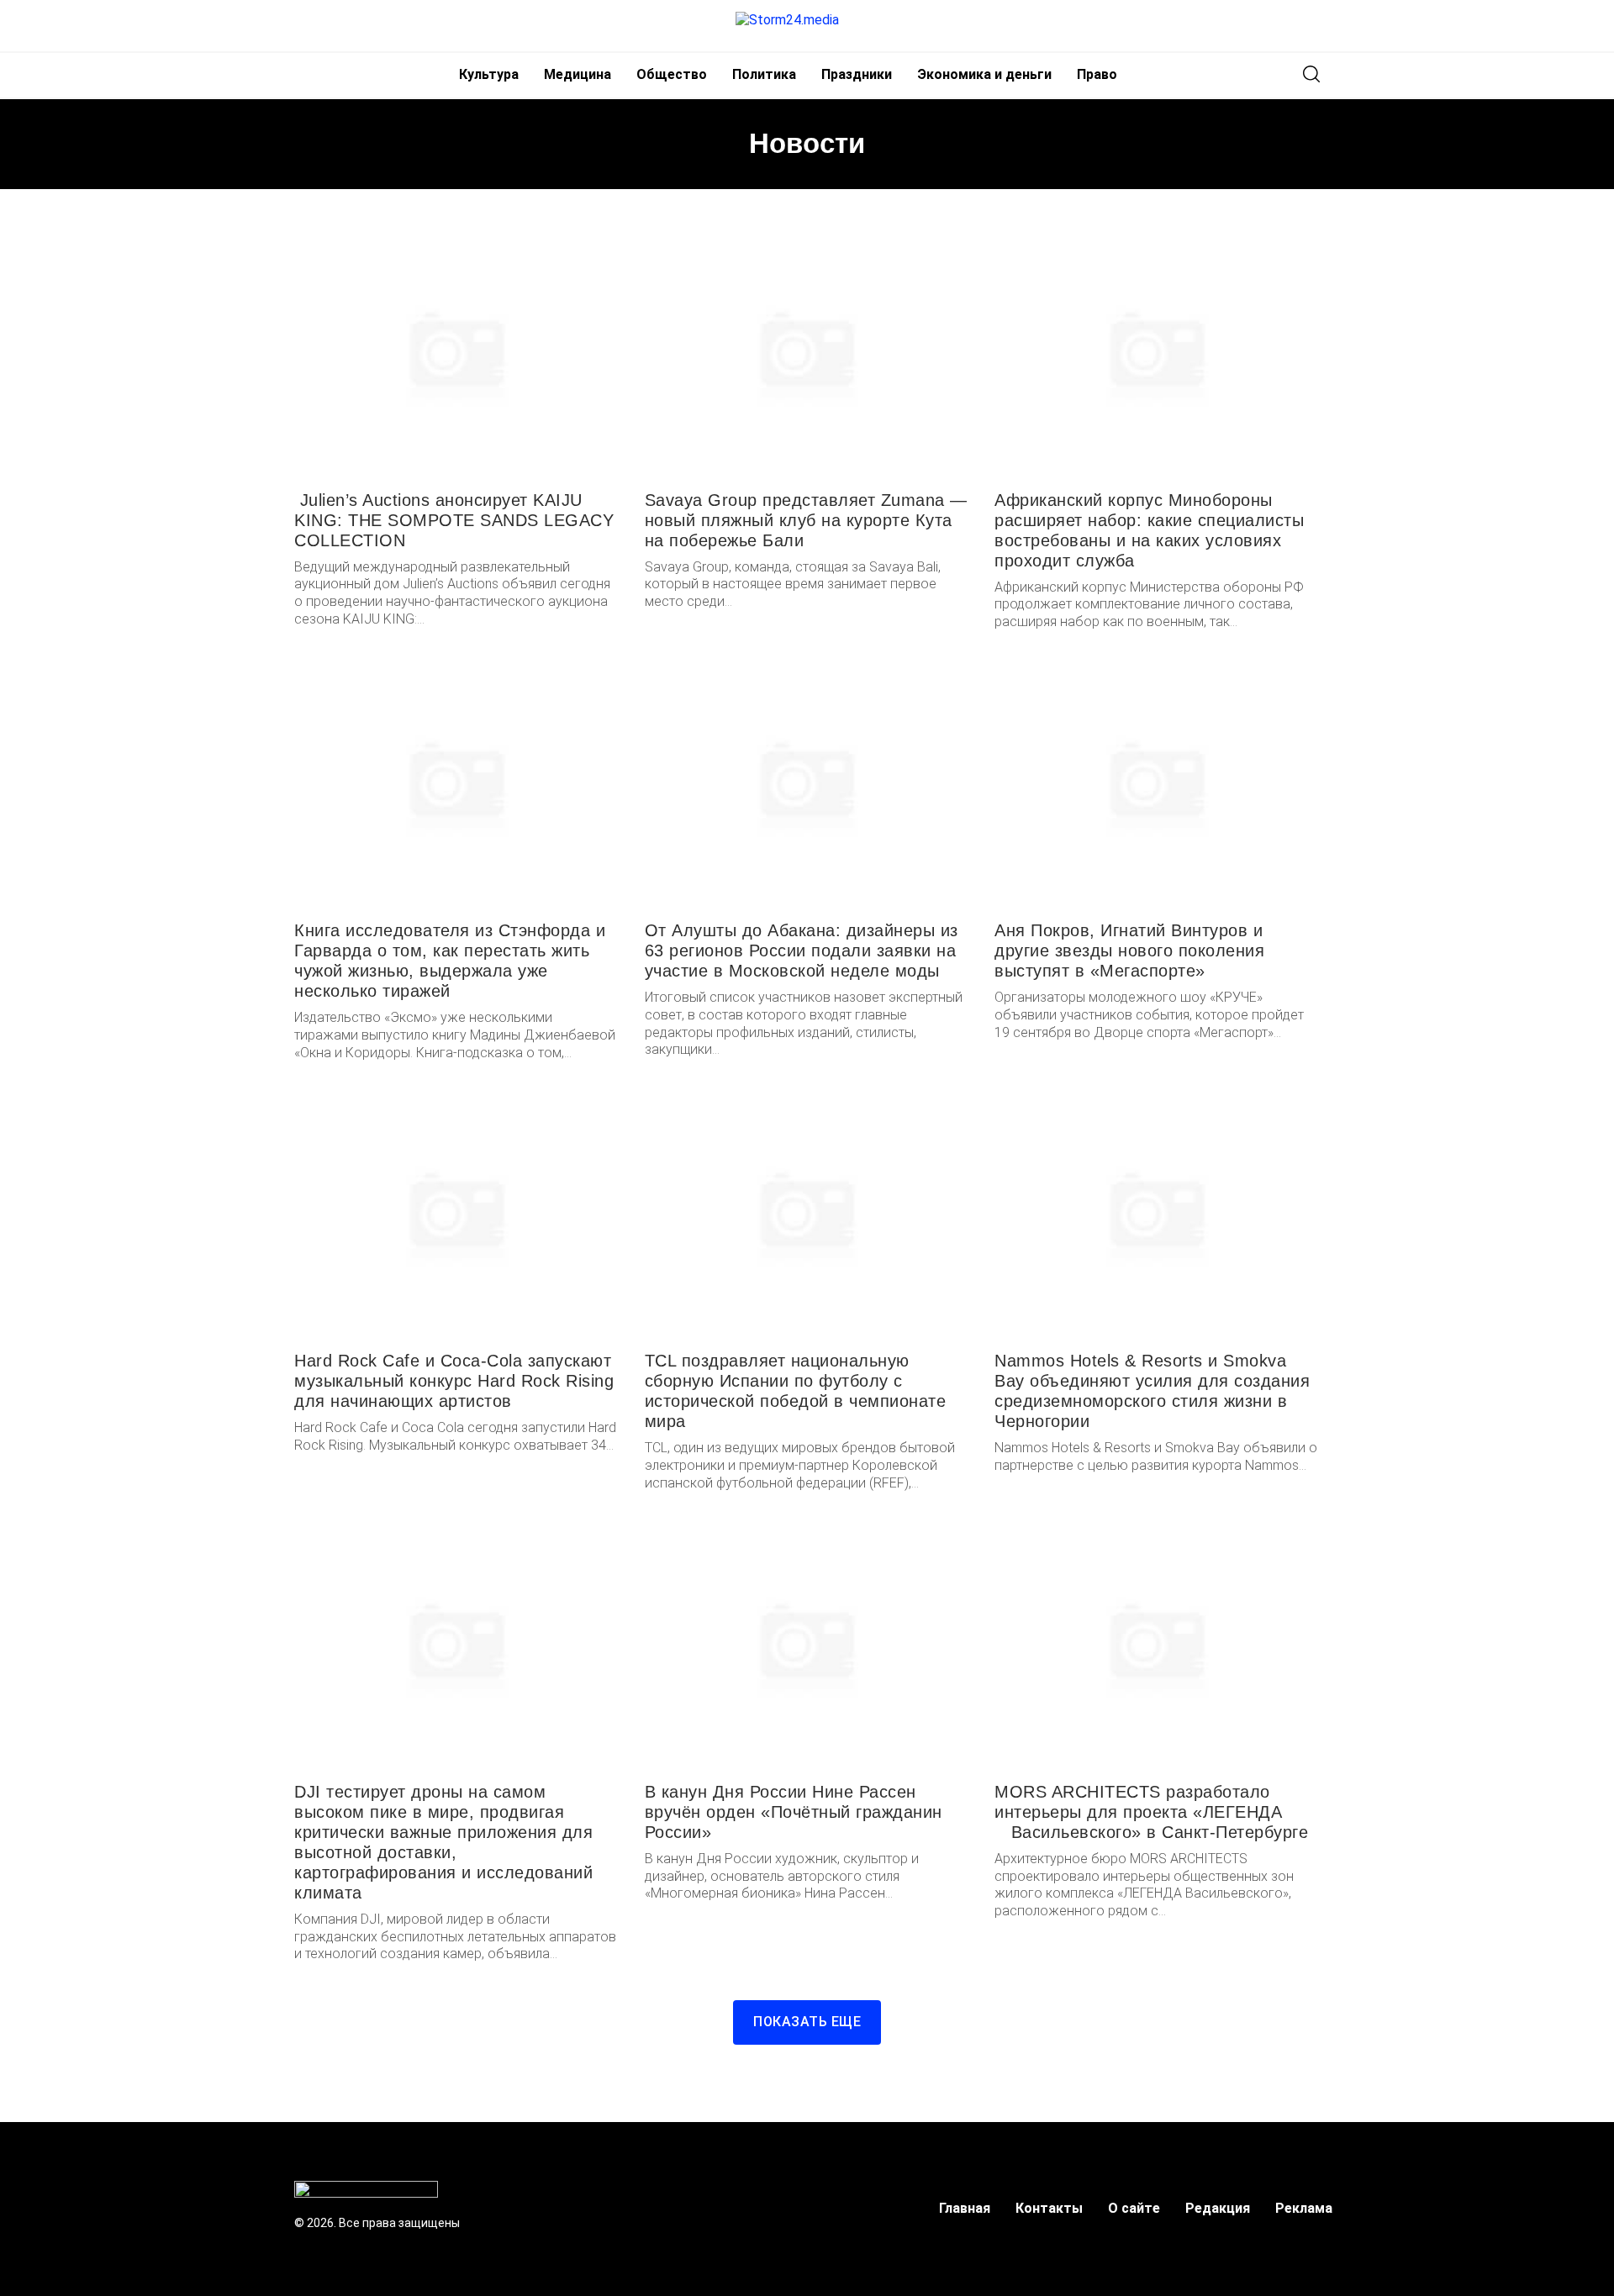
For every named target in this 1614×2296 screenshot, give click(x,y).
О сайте (1134, 2208)
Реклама (1304, 2208)
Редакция (1218, 2208)
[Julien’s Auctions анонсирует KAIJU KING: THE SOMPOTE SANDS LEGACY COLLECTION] (457, 351)
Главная (965, 2208)
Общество (672, 74)
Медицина (578, 74)
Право (1097, 74)
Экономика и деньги (984, 74)
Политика (764, 74)
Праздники (857, 74)
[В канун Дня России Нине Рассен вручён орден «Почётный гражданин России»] (807, 1643)
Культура (489, 74)
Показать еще (807, 2022)
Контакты (1049, 2208)
